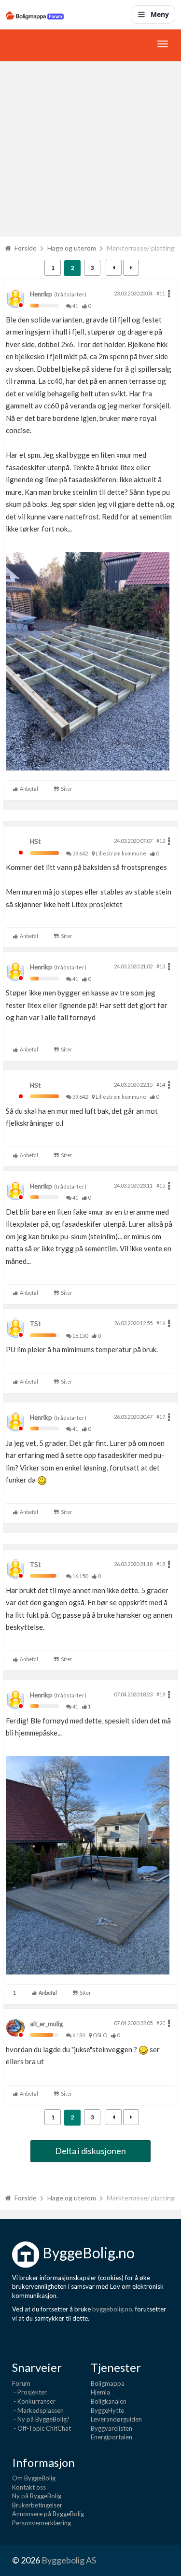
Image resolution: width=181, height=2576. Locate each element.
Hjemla (100, 2392)
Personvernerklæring (42, 2523)
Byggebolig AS (69, 2560)
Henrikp (41, 294)
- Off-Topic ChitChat (42, 2428)
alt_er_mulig (46, 2024)
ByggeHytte (107, 2410)
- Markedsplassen (38, 2410)
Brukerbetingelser (37, 2505)
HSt (35, 841)
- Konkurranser (34, 2401)
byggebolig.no (112, 2309)
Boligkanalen (109, 2401)
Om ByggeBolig (34, 2478)
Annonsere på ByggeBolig (48, 2514)
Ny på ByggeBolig (37, 2496)
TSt (35, 1324)
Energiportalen (111, 2437)
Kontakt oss (29, 2487)
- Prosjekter (29, 2392)
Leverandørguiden (116, 2419)
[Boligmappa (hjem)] (35, 14)
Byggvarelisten (111, 2428)
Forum (21, 2383)
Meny (160, 14)
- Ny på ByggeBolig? (41, 2419)
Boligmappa (108, 2383)
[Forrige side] (114, 268)
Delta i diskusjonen (90, 2151)
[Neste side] (131, 268)
